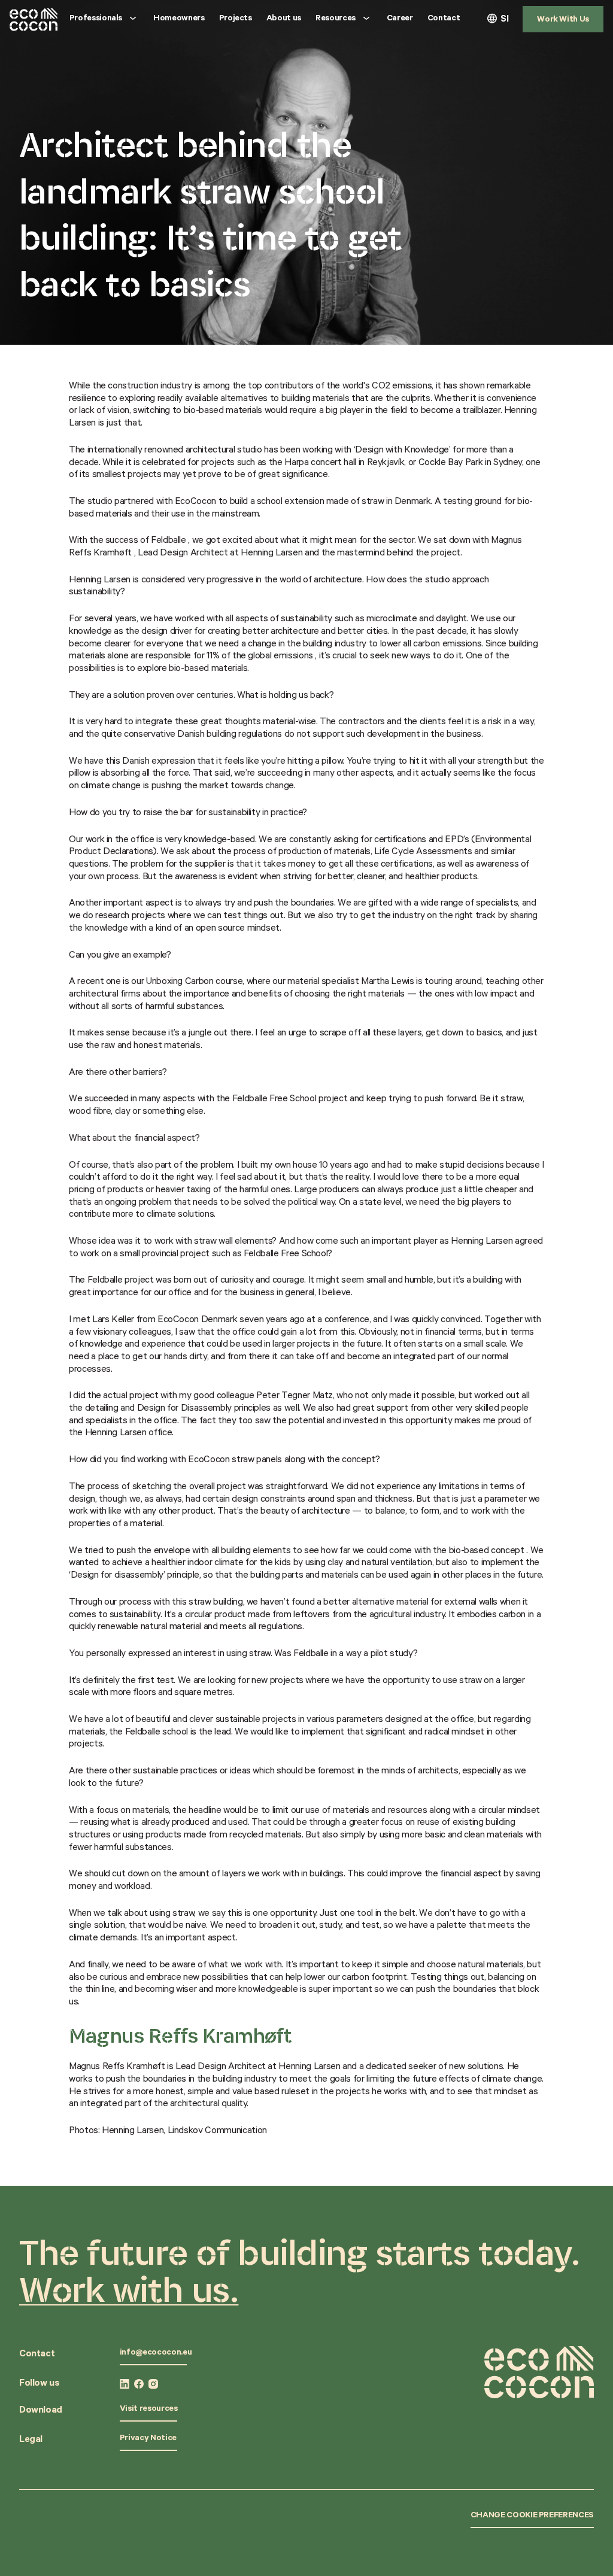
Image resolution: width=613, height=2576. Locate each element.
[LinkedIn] (125, 2384)
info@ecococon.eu (156, 2353)
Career (400, 19)
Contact (444, 19)
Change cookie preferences (532, 2516)
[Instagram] (153, 2384)
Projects (236, 19)
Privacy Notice (148, 2439)
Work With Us (563, 20)
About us (284, 19)
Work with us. (129, 2289)
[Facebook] (139, 2384)
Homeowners (179, 19)
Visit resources (149, 2410)
